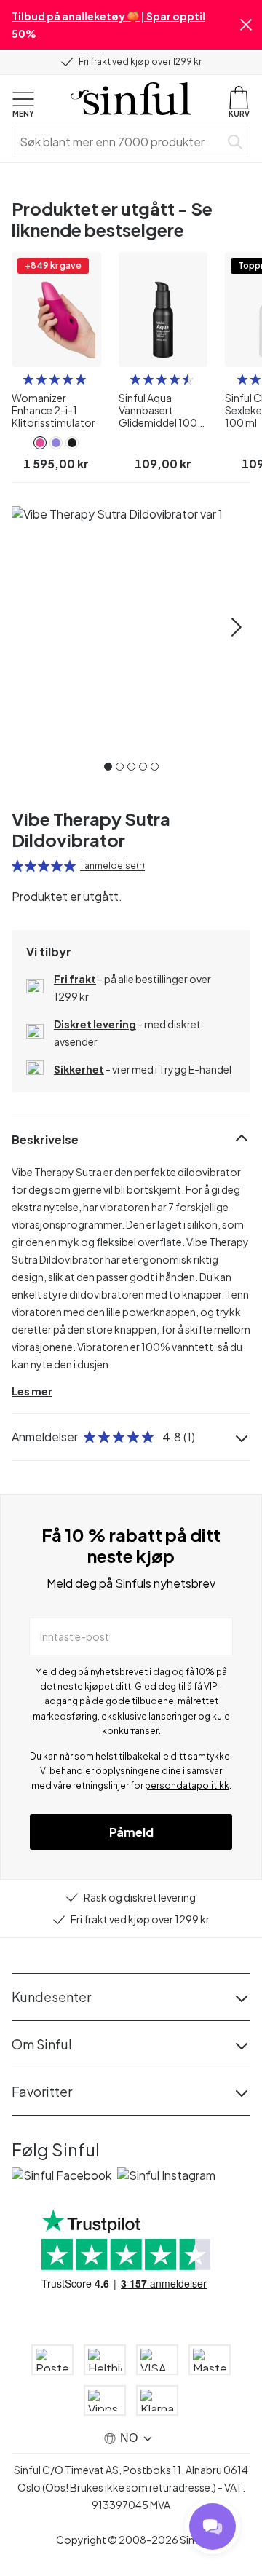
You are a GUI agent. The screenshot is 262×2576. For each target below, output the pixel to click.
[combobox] (119, 142)
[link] (40, 443)
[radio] (28, 379)
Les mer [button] (32, 1391)
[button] (246, 25)
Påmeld (131, 1832)
